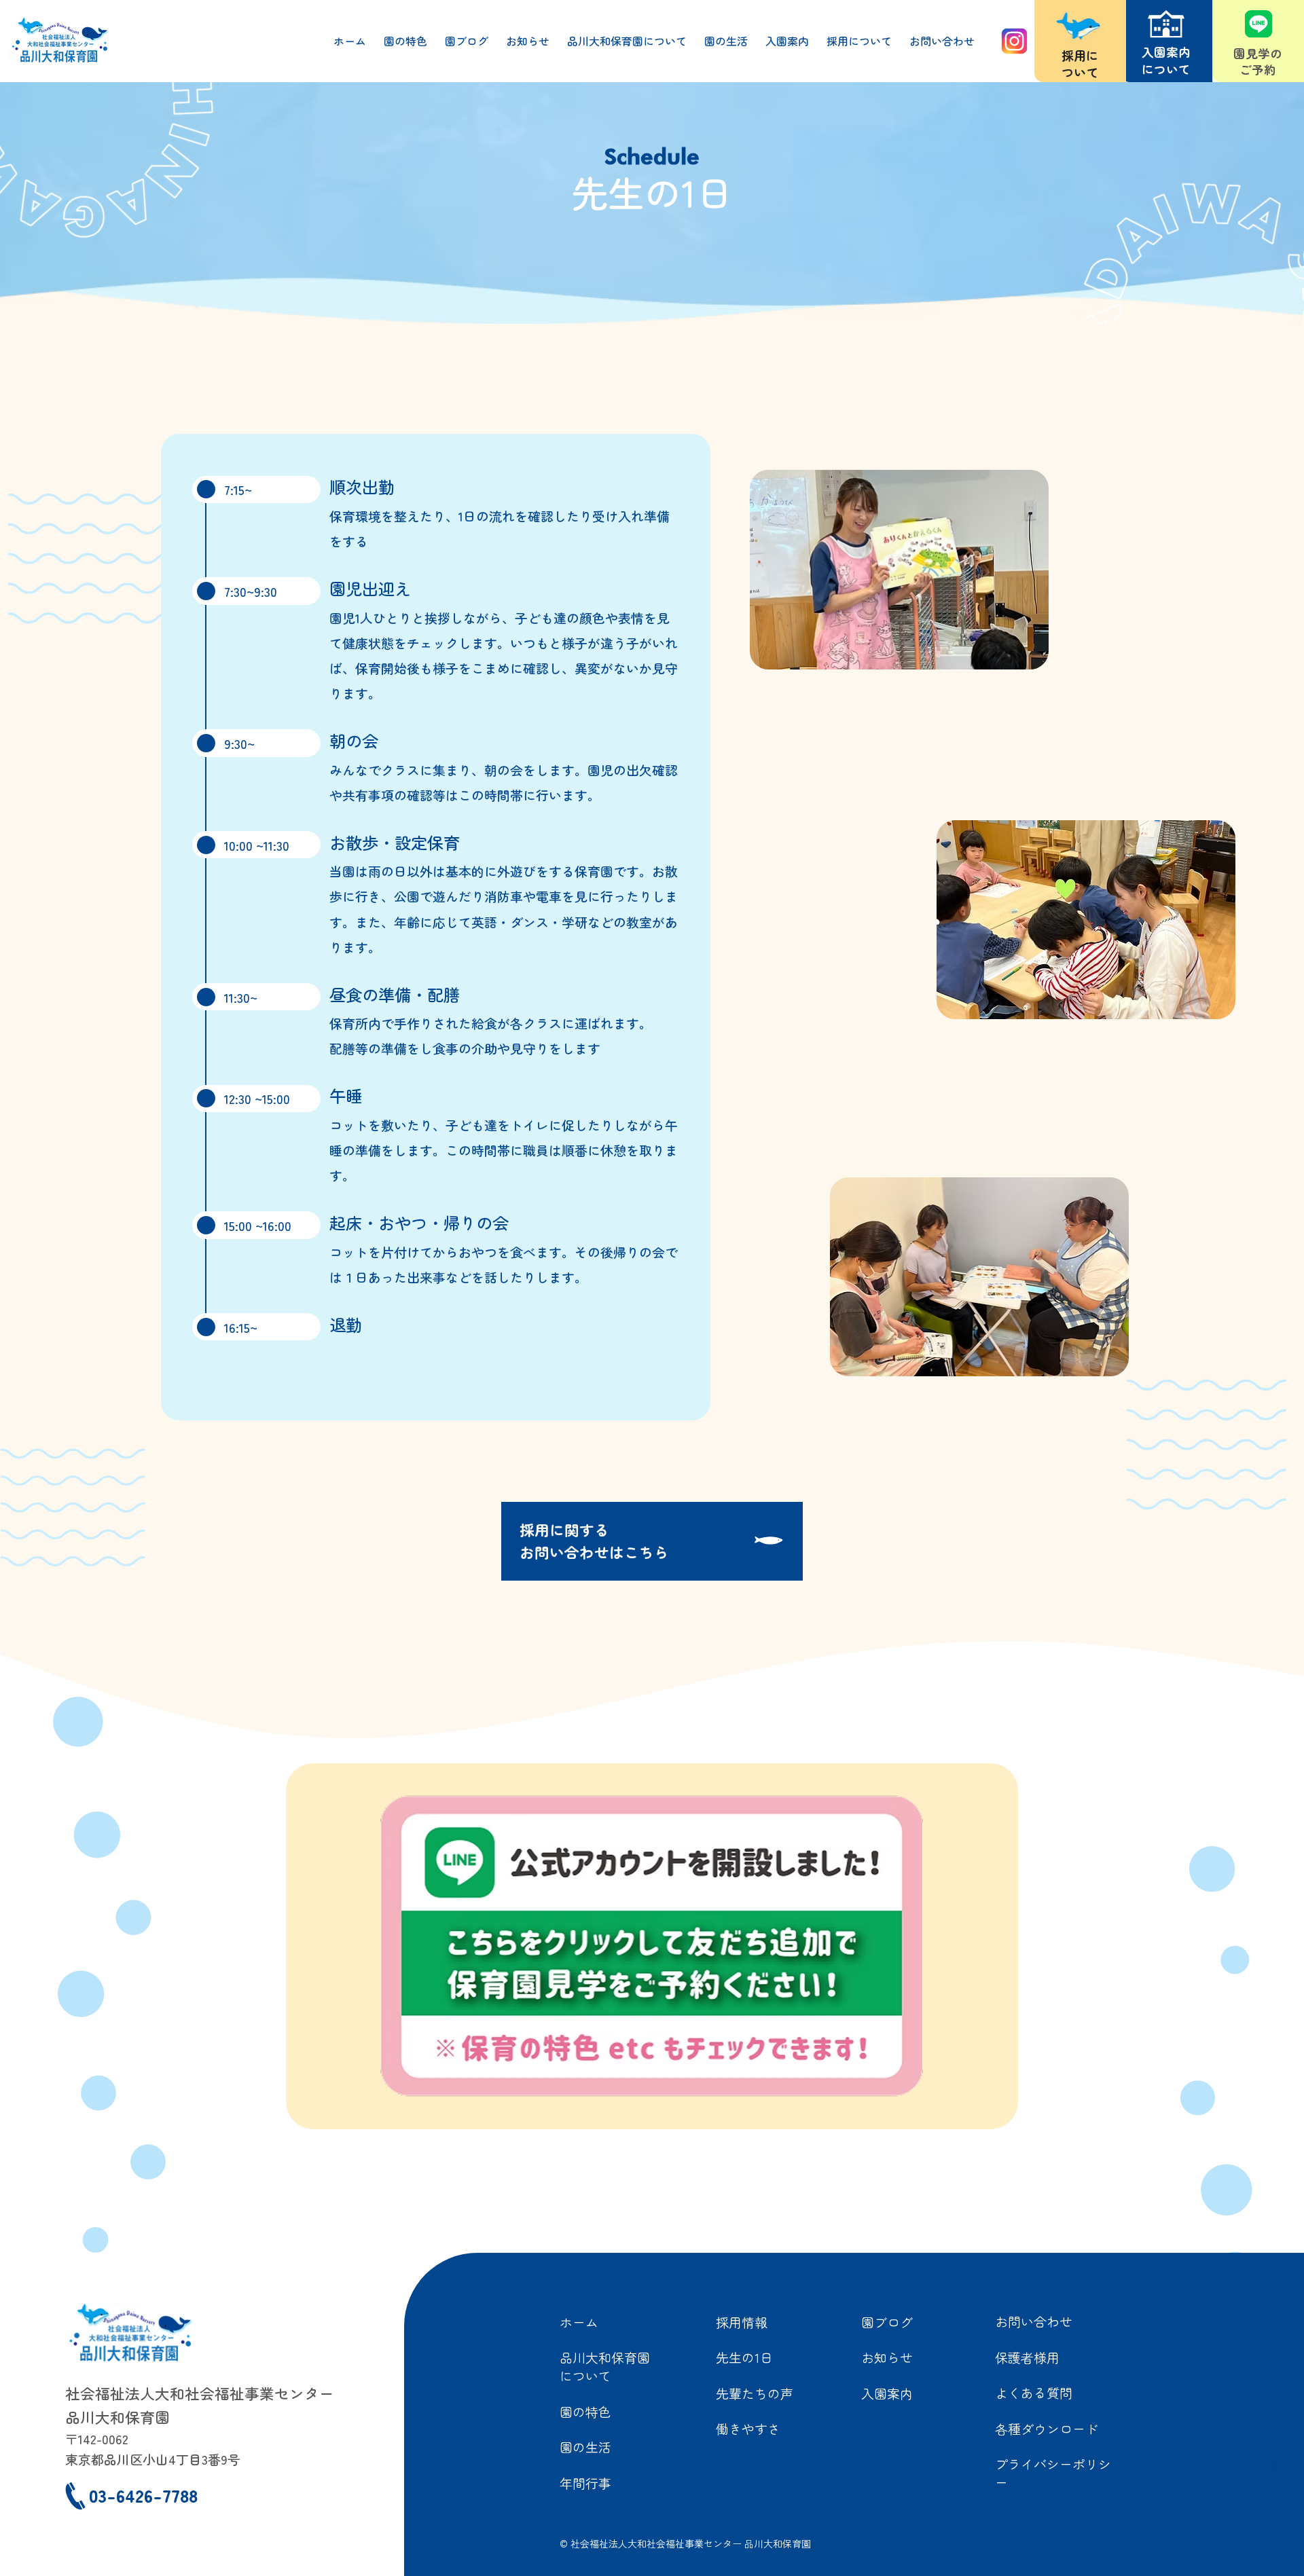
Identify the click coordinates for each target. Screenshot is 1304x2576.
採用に (1080, 55)
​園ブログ (887, 2322)
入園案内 (887, 2393)
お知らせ (887, 2357)
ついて (1080, 72)
